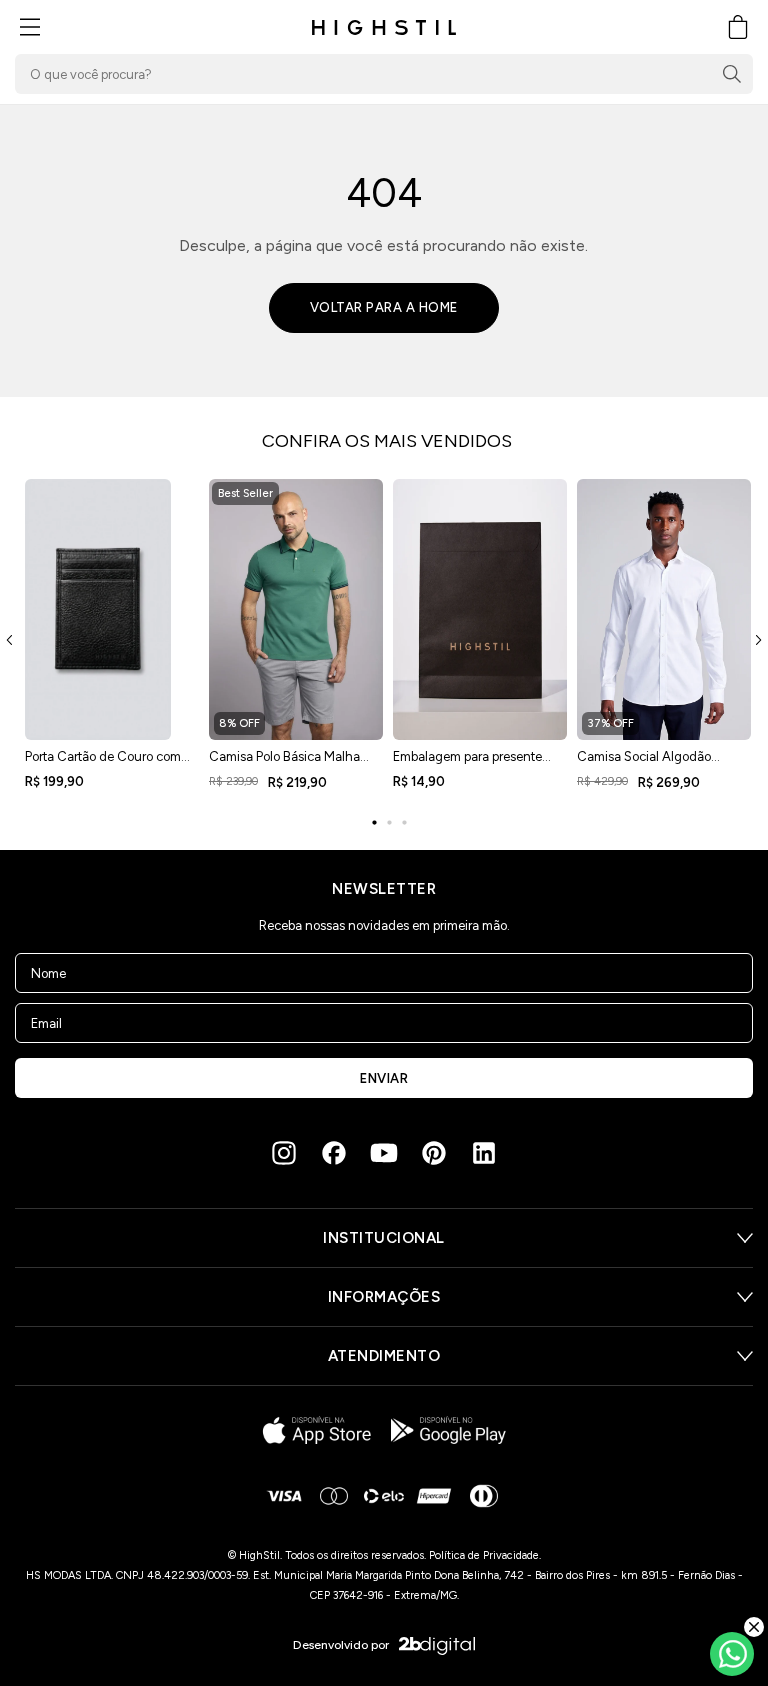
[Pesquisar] (732, 74)
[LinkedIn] (484, 1153)
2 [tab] (389, 823)
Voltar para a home (384, 307)
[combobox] (384, 74)
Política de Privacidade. (485, 1555)
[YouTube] (384, 1153)
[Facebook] (334, 1153)
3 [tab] (404, 823)
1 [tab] (374, 823)
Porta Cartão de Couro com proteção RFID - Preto (103, 763)
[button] (30, 27)
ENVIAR (384, 1078)
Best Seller (245, 493)
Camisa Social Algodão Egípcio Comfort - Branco (650, 763)
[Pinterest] (434, 1153)
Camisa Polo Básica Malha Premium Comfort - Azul (284, 763)
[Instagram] (284, 1153)
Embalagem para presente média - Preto (467, 763)
